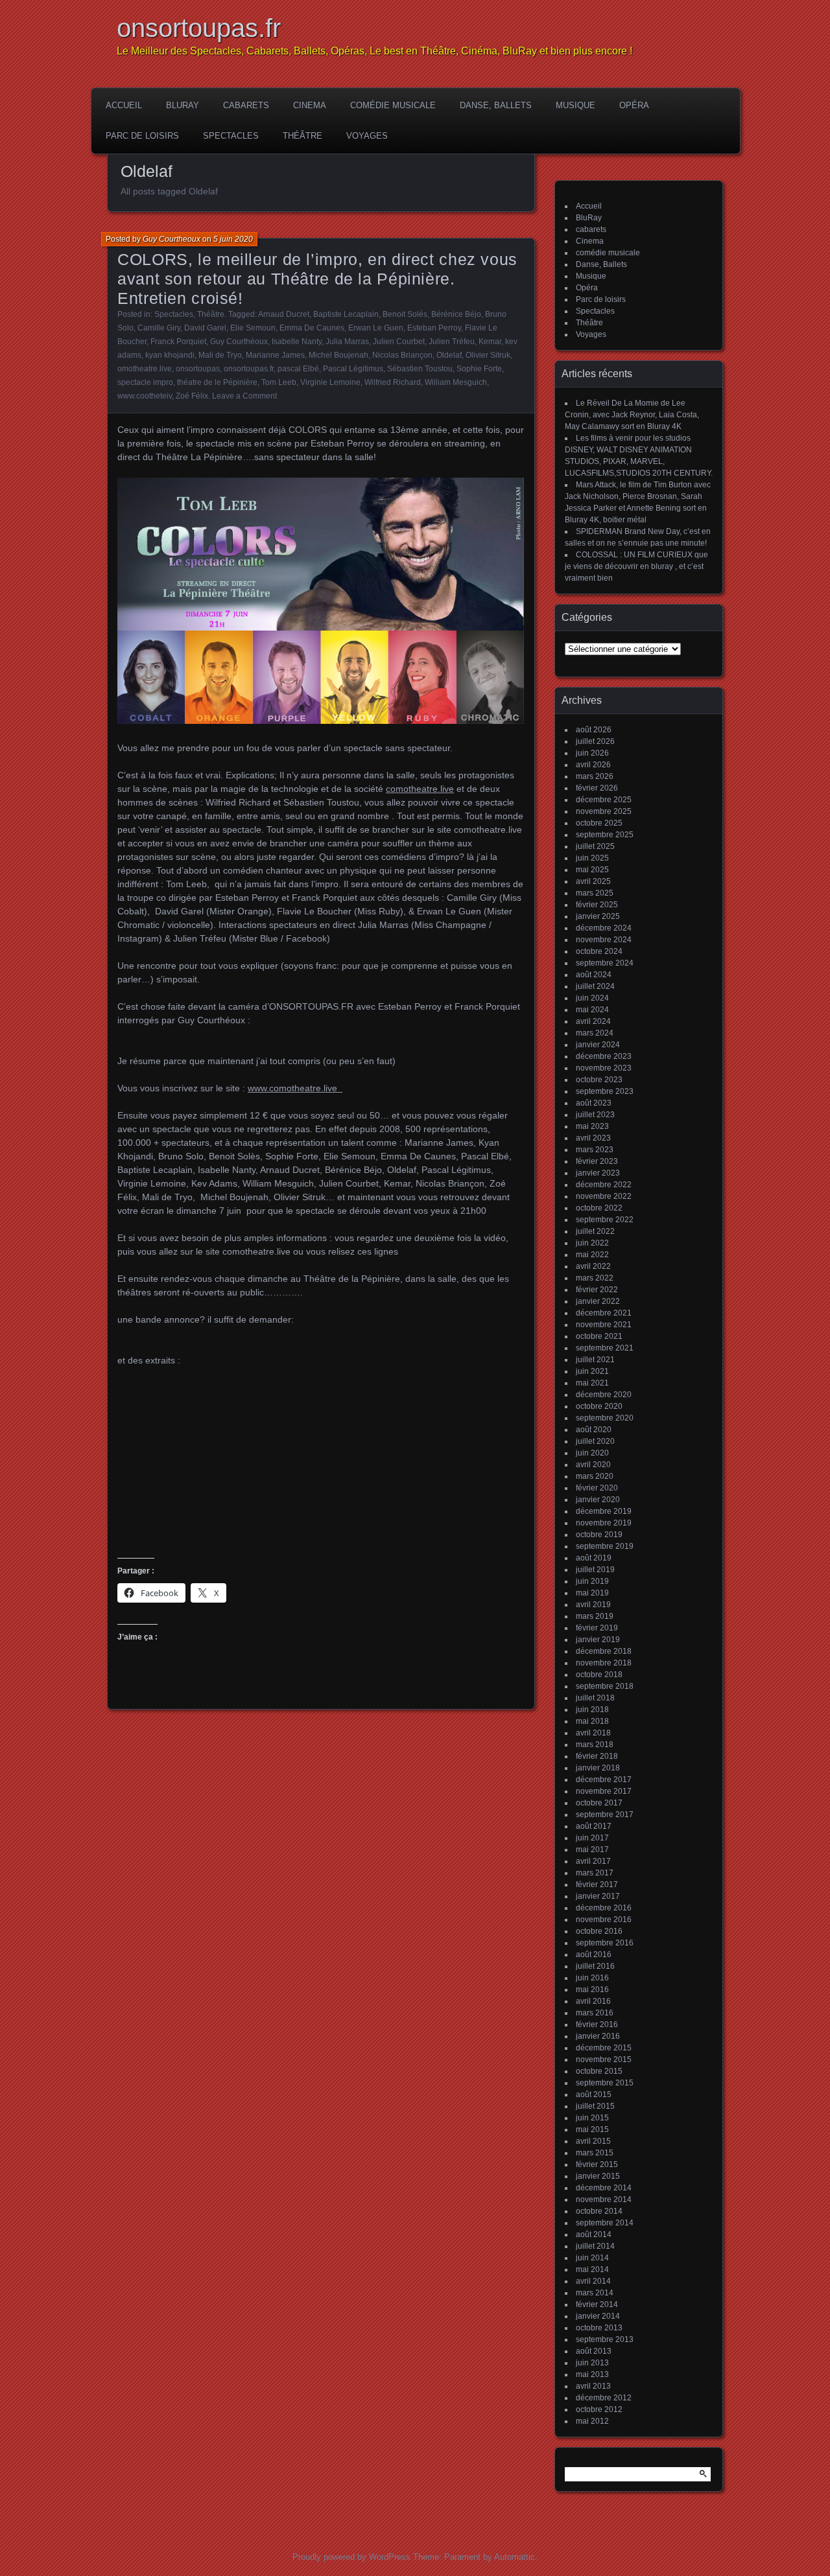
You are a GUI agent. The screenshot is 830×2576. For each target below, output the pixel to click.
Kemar (490, 342)
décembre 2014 (604, 2188)
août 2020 (594, 1430)
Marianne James (275, 355)
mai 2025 (592, 870)
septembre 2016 (605, 1943)
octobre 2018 (599, 1675)
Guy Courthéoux (239, 342)
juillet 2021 (595, 1360)
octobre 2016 (599, 1931)
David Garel (205, 328)
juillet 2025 (595, 846)
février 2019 (597, 1628)
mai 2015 (592, 2129)
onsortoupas (198, 369)
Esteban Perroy (434, 328)
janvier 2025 (598, 916)
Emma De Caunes (312, 328)
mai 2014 (592, 2269)
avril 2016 (593, 2001)
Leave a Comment (244, 396)
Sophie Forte (479, 369)
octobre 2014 (599, 2211)
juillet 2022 (595, 1231)
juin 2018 (592, 1710)
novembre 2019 (604, 1523)
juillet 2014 (595, 2246)
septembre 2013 (605, 2339)
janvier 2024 (598, 1045)
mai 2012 (592, 2421)
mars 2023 (595, 1150)
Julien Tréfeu (452, 342)
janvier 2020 (598, 1500)
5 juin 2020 (233, 239)
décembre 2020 (604, 1395)
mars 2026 (595, 776)
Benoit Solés (405, 314)
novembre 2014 (604, 2199)
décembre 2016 (604, 1908)
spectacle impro (145, 382)
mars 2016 (595, 2013)
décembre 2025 (604, 800)
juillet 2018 (595, 1698)
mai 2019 (592, 1593)
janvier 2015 (598, 2176)
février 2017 (597, 1885)
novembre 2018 (604, 1663)
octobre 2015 (599, 2071)
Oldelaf (449, 355)
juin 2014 (592, 2258)
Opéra (634, 105)
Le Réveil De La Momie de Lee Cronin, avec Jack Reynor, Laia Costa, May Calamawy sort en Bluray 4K (632, 415)
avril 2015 (593, 2141)
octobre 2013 (599, 2328)
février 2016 (597, 2025)
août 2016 (594, 1955)
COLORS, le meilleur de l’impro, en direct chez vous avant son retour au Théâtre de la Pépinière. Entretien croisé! (317, 279)
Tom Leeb (279, 382)
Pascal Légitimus (353, 369)
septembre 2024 (605, 963)
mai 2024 (592, 1010)
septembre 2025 (605, 835)
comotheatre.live (420, 789)
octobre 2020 (599, 1406)
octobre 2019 (599, 1535)
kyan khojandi (170, 355)
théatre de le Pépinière (217, 382)
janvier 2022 (598, 1301)
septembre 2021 (605, 1348)
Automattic (515, 2557)
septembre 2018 (605, 1686)
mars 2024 (595, 1033)
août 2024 (594, 975)
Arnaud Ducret (284, 314)
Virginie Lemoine (330, 382)
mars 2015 (595, 2153)
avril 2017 (593, 1861)
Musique (575, 105)
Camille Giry (159, 328)
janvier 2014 (598, 2316)
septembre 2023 (605, 1091)
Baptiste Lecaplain (346, 314)
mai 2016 (592, 1990)
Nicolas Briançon (402, 355)
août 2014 (594, 2234)
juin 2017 (592, 1838)
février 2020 (597, 1488)
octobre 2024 (599, 951)
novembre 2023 (604, 1068)
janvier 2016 (598, 2036)
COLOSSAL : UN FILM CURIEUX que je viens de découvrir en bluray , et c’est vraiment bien (636, 566)
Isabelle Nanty (297, 342)
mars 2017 (595, 1873)
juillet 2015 (595, 2106)
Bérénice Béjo (456, 314)
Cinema (310, 105)
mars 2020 (595, 1476)
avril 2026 (593, 765)
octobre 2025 (599, 823)
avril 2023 (593, 1138)
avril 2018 (593, 1733)
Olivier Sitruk (488, 355)
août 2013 (594, 2351)
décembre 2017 (604, 1780)
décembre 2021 (604, 1313)
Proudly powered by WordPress (351, 2557)
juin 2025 (592, 858)
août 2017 (594, 1826)
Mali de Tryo (220, 355)
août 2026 (594, 730)
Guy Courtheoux (172, 239)
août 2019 (594, 1558)
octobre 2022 (599, 1208)
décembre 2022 (604, 1185)
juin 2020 (592, 1453)
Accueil (124, 105)
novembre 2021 (604, 1325)
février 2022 (597, 1290)
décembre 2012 (604, 2398)
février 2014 (597, 2304)
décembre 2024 (604, 928)
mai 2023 (592, 1126)
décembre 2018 (604, 1651)
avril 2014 (593, 2281)
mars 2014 (595, 2293)
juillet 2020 (595, 1441)
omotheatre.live (145, 369)
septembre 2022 (605, 1220)
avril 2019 (593, 1605)
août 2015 (594, 2094)
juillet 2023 (595, 1115)
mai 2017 (592, 1850)
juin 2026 (592, 753)
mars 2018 (595, 1745)
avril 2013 (593, 2386)
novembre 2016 (604, 1920)
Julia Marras (347, 342)
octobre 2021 (599, 1336)
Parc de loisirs (142, 136)
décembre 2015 (604, 2048)
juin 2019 (592, 1581)
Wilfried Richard (393, 382)
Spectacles (231, 136)
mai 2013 (592, 2374)
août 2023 (594, 1103)
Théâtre (302, 136)
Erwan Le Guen (376, 328)
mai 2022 (592, 1255)
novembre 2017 (604, 1791)
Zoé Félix (192, 396)
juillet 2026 (595, 741)
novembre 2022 (604, 1196)
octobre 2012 (599, 2409)
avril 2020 (593, 1465)
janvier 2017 (598, 1896)
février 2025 (597, 905)
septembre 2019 (605, 1546)
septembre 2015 (605, 2083)
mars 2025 (595, 893)
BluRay (183, 105)
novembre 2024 (604, 940)
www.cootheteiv (145, 396)
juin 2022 (592, 1243)
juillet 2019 (595, 1570)
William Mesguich (456, 382)
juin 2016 (592, 1978)
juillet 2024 (595, 986)
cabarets (246, 105)
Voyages (367, 136)
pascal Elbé (298, 369)
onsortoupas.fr (199, 28)
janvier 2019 (598, 1640)
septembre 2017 (605, 1815)
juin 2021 (592, 1371)
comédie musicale (393, 105)
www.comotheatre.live (295, 1088)
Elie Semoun (253, 328)
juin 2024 (592, 998)
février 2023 (597, 1161)
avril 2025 (593, 881)
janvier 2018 (598, 1768)
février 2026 (597, 788)
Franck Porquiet (178, 342)
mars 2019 (595, 1616)
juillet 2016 (595, 1966)
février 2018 (597, 1756)
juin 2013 (592, 2363)
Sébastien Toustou (420, 369)
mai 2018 (592, 1721)
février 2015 (597, 2164)
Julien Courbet (399, 342)
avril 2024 (593, 1021)
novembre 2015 (604, 2060)
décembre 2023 (604, 1056)
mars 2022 (595, 1278)
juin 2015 (592, 2118)
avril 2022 (593, 1266)
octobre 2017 (599, 1803)
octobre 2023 (599, 1080)
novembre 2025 (604, 811)
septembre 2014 (605, 2223)
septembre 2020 (605, 1418)
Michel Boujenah (338, 355)
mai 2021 (592, 1383)
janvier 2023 (598, 1173)
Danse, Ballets (496, 105)
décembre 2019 (604, 1511)
